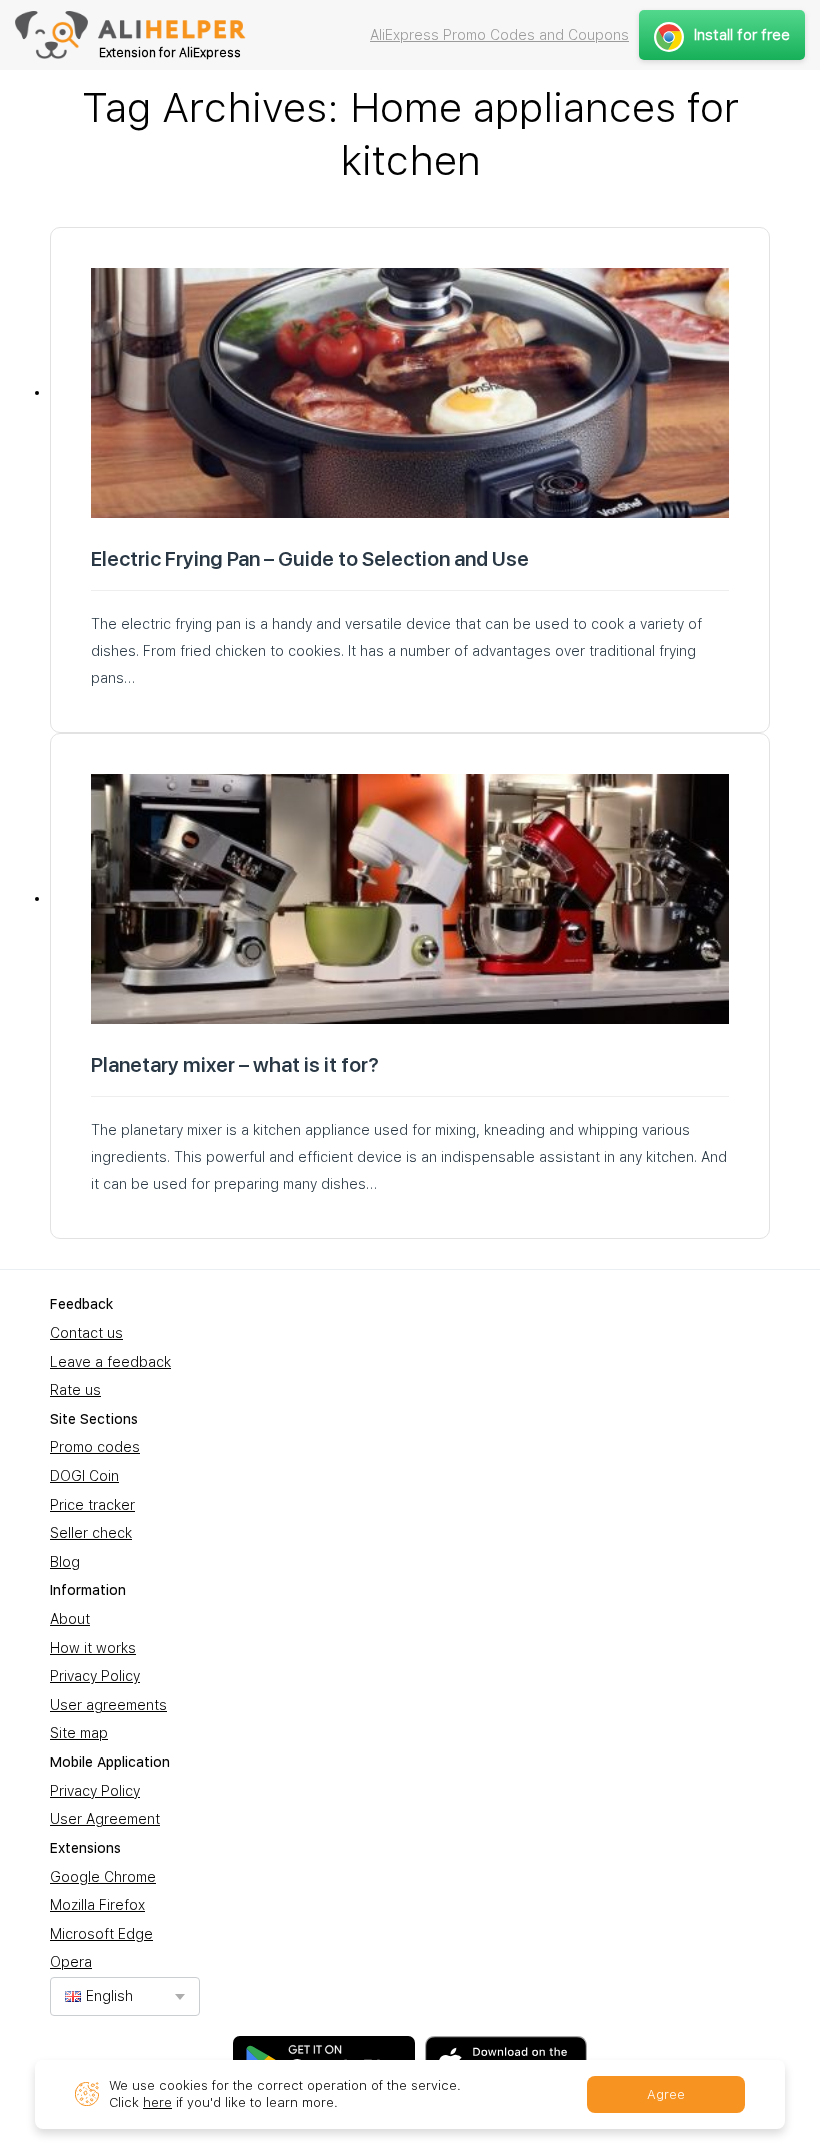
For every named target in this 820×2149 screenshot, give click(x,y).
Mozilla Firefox (97, 1905)
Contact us (86, 1333)
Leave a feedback (110, 1362)
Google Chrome (103, 1877)
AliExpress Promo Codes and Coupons (499, 35)
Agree (666, 2094)
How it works (93, 1648)
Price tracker (92, 1505)
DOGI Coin (84, 1476)
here (157, 2102)
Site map (79, 1733)
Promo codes (95, 1447)
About (70, 1619)
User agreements (108, 1705)
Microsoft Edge (101, 1934)
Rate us (75, 1390)
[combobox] (125, 1996)
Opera (71, 1962)
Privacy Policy (95, 1676)
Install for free (742, 35)
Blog (65, 1562)
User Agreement (105, 1819)
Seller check (91, 1533)
